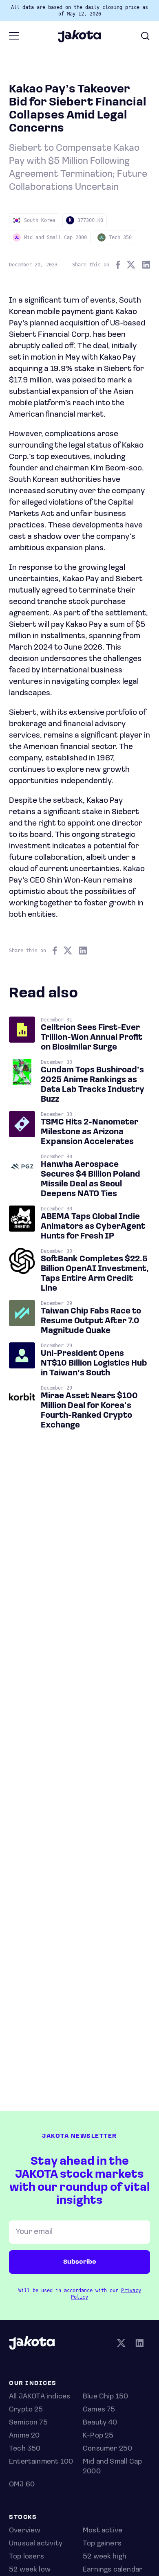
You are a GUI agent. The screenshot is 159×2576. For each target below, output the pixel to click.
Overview (25, 2531)
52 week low (30, 2570)
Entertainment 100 (41, 2462)
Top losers (26, 2557)
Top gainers (102, 2544)
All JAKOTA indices (40, 2397)
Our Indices (33, 2384)
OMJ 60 (22, 2485)
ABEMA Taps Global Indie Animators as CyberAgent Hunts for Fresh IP (93, 1227)
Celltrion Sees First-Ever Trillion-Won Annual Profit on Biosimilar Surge (92, 1038)
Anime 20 (24, 2436)
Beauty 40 (100, 2423)
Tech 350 (25, 2449)
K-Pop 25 (98, 2436)
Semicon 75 (28, 2423)
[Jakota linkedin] (139, 2344)
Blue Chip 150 (105, 2397)
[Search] (145, 36)
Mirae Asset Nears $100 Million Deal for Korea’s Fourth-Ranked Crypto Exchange (89, 1411)
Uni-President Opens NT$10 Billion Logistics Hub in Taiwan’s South (94, 1364)
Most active (103, 2531)
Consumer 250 (107, 2449)
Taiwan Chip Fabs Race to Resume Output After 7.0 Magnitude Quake (91, 1321)
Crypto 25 (26, 2410)
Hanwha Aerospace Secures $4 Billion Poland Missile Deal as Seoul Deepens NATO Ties (91, 1179)
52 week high (105, 2557)
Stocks (23, 2518)
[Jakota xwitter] (121, 2344)
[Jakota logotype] (79, 40)
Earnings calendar (113, 2570)
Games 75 (99, 2410)
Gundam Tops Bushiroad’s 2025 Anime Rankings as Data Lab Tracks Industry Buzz (93, 1085)
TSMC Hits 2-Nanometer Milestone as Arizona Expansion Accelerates (89, 1132)
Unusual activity (36, 2544)
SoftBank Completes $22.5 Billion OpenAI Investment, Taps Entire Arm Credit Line (95, 1274)
